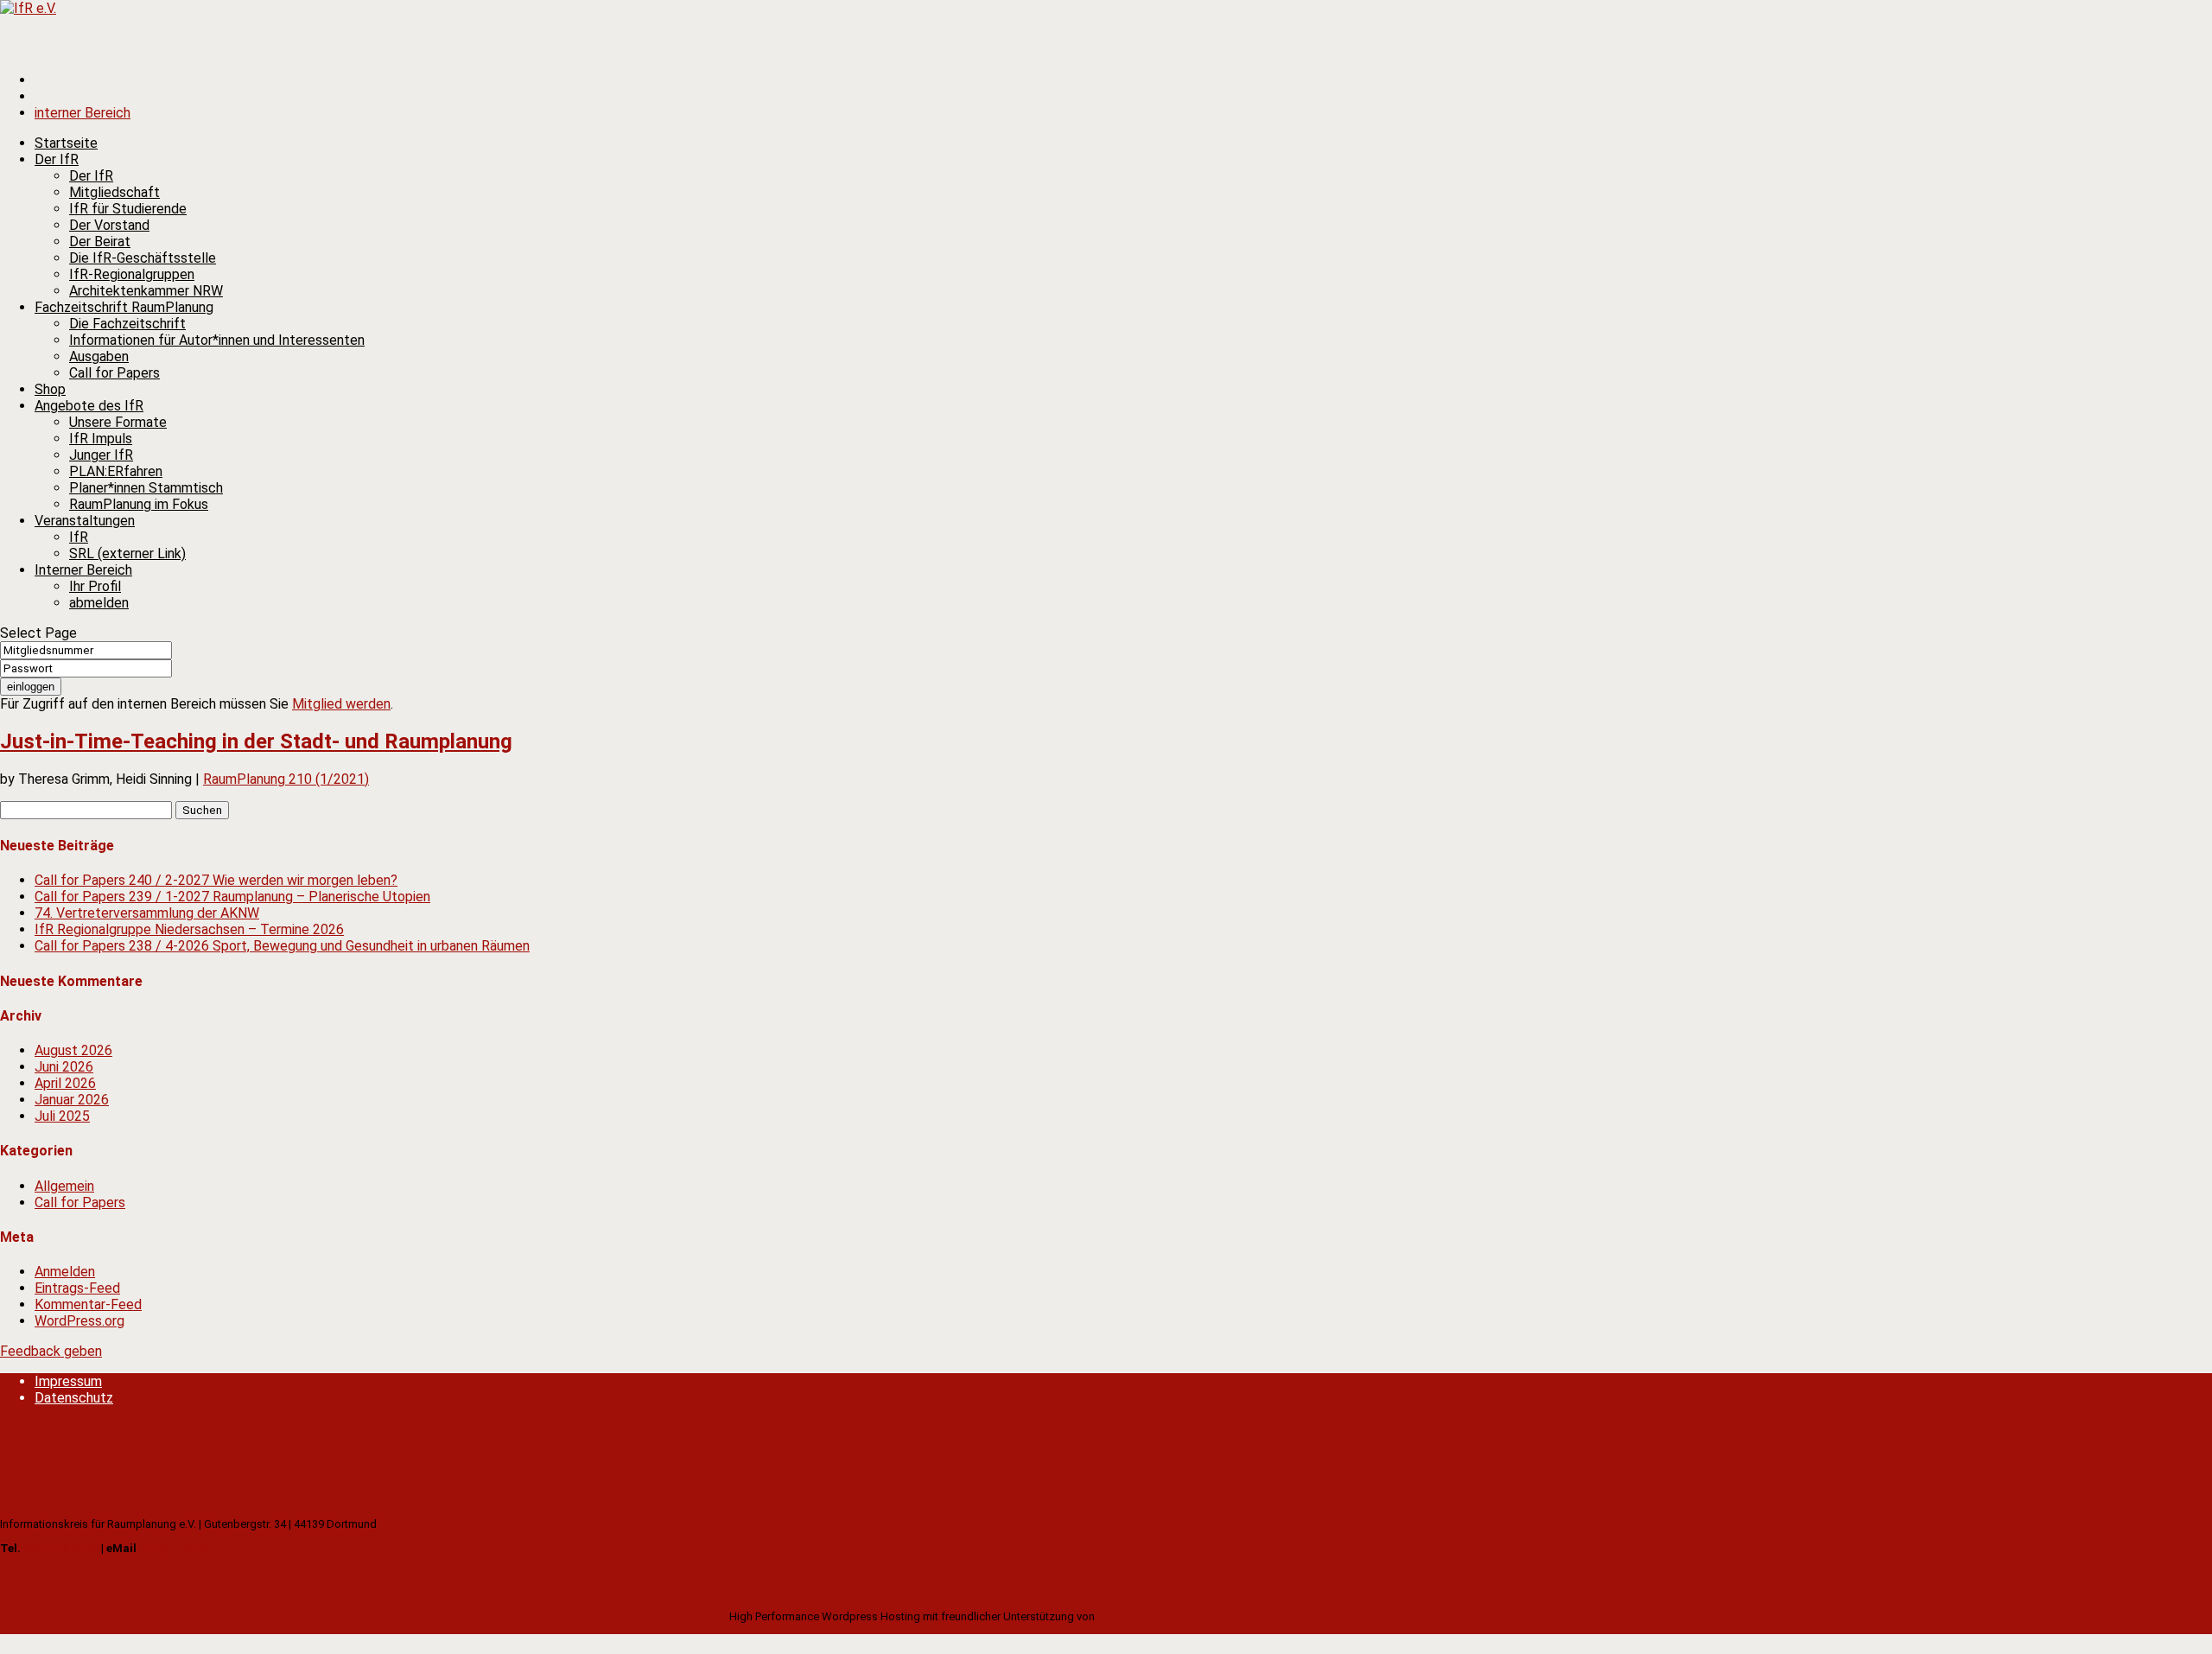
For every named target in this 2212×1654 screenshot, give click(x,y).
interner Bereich (83, 113)
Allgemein (64, 1186)
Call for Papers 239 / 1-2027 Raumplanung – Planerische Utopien (232, 897)
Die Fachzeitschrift (127, 324)
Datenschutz (74, 1398)
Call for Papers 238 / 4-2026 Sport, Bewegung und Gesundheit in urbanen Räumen (282, 946)
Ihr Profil (95, 586)
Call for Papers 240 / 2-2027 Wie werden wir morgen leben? (216, 880)
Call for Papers (114, 373)
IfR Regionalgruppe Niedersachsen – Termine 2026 (189, 929)
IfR (79, 537)
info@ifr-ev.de (174, 1548)
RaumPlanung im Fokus (139, 504)
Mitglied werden (341, 704)
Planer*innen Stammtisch (146, 488)
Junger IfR (101, 455)
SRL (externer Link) (127, 553)
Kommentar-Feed (88, 1304)
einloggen (31, 687)
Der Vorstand (109, 225)
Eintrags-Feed (77, 1288)
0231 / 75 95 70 (61, 1548)
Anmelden (65, 1272)
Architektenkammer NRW (146, 291)
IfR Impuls (101, 439)
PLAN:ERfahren (116, 471)
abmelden (99, 603)
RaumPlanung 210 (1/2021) (286, 779)
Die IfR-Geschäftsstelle (143, 258)
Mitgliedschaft (114, 192)
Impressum (68, 1381)
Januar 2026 (72, 1100)
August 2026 (73, 1050)
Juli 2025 (62, 1116)
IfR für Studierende (128, 209)
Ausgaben (99, 356)
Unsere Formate (118, 422)
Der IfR (91, 176)
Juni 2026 (64, 1067)
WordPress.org (79, 1321)
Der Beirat (100, 242)
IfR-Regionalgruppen (132, 274)
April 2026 (65, 1083)
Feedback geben (51, 1351)
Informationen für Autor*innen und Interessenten (217, 340)
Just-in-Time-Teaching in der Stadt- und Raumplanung (256, 741)
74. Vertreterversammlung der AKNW (147, 913)
